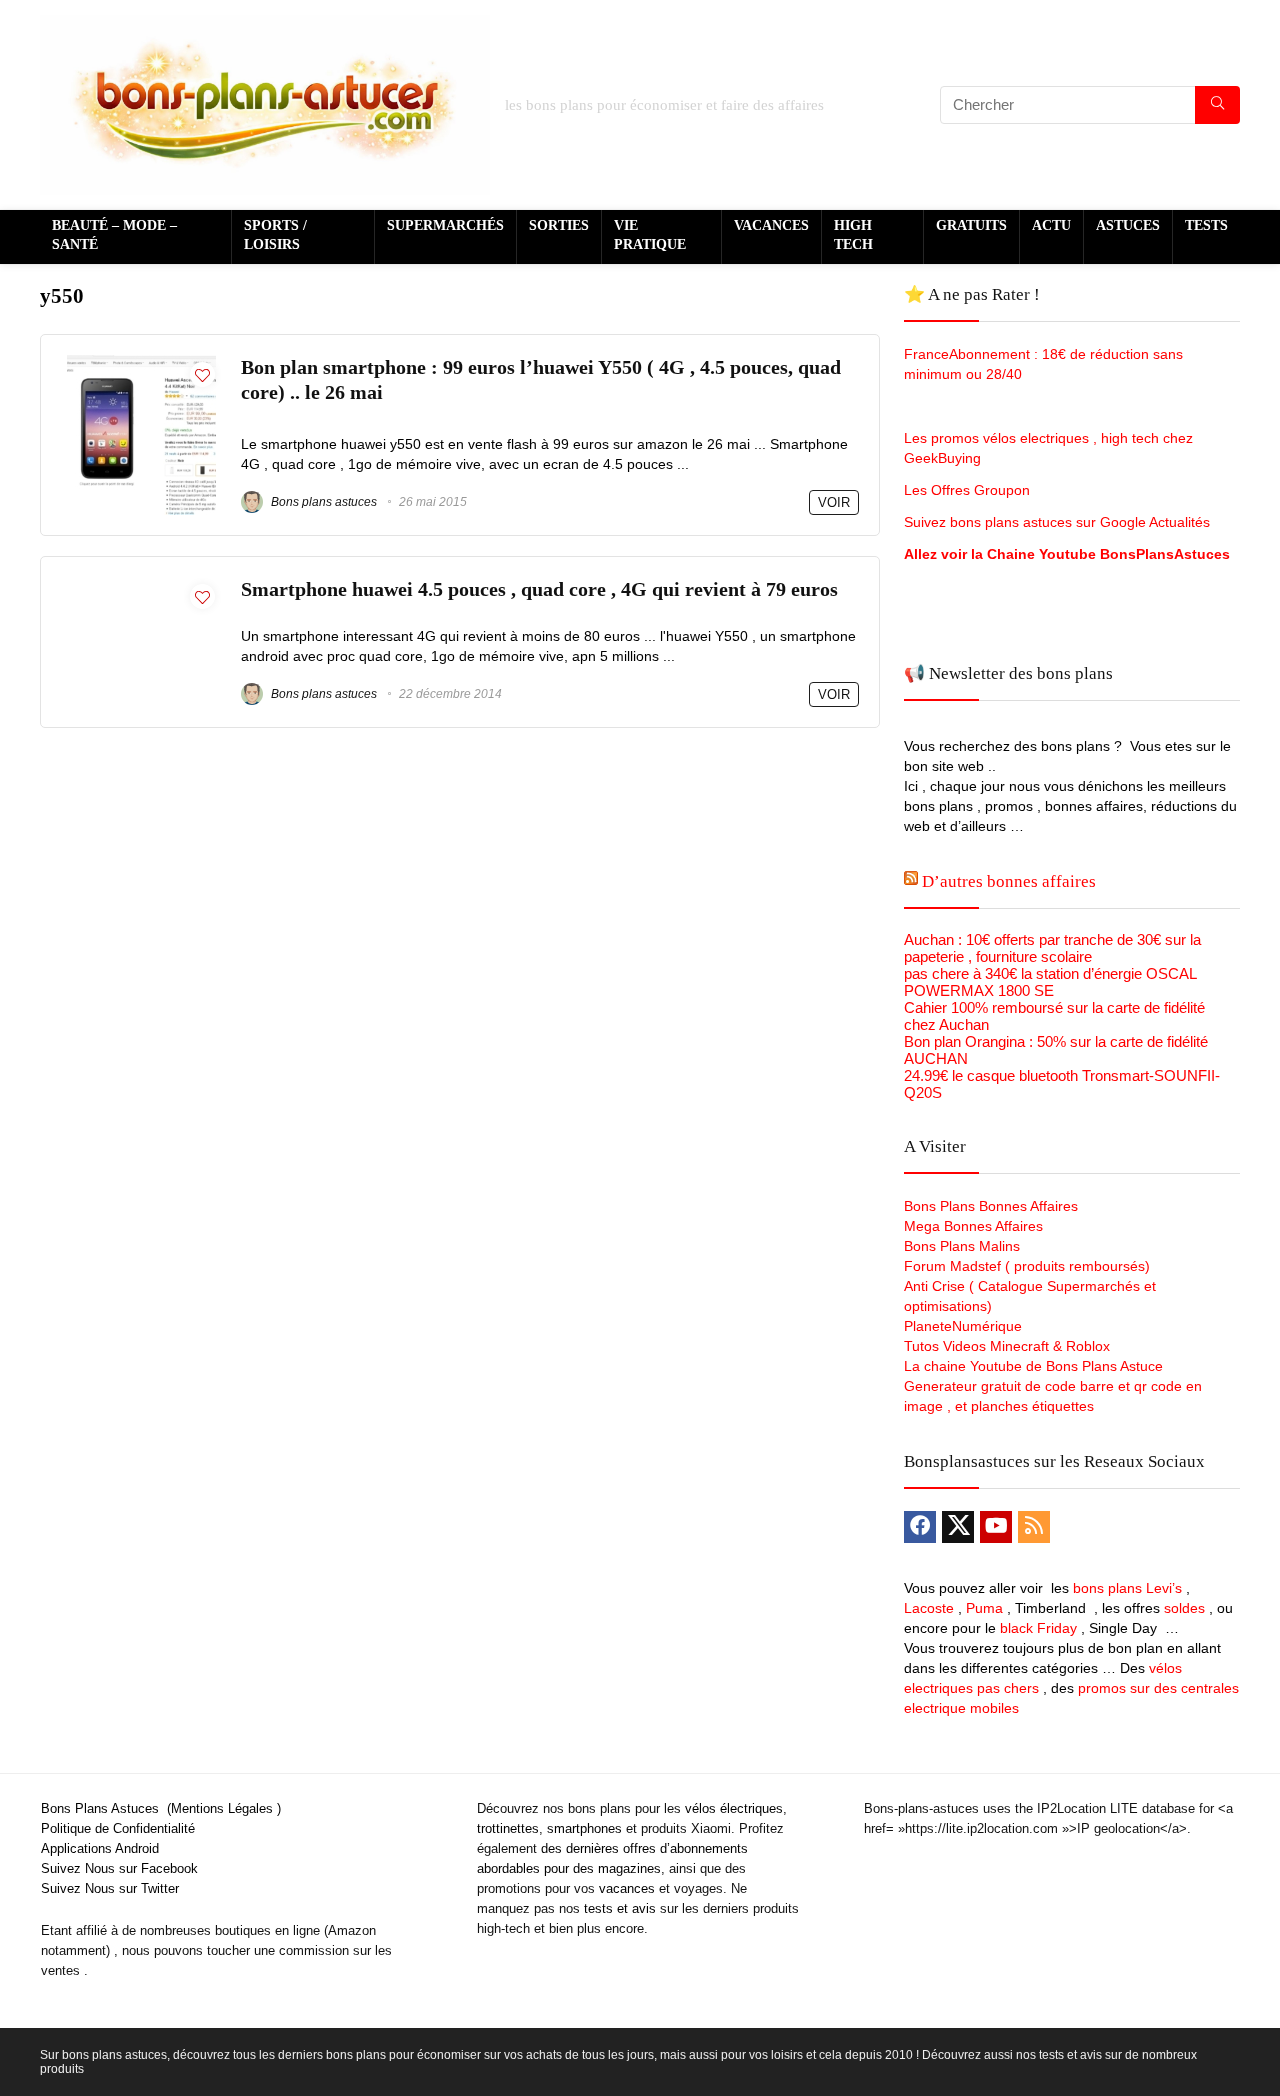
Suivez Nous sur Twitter (110, 1888)
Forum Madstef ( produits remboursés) (1027, 1266)
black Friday (1038, 1628)
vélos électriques (734, 1808)
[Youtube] (996, 1527)
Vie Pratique (650, 235)
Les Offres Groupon (969, 490)
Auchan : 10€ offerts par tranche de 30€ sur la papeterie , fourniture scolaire (1052, 948)
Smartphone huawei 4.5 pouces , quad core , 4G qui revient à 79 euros (539, 589)
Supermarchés (445, 225)
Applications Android (100, 1848)
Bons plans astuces (322, 502)
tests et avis (620, 1908)
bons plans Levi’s (1127, 1588)
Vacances (771, 225)
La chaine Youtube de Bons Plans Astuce (1033, 1366)
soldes (1184, 1608)
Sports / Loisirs (275, 235)
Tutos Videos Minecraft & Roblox (1007, 1346)
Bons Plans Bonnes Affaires (991, 1206)
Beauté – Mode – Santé (114, 235)
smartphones (584, 1828)
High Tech (853, 235)
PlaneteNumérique (963, 1326)
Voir (834, 502)
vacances (627, 1888)
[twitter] (958, 1527)
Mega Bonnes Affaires (973, 1226)
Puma (984, 1608)
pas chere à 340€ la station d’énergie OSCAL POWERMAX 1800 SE (1050, 982)
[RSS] (1034, 1527)
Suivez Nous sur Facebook (119, 1868)
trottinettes (508, 1828)
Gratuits (971, 225)
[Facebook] (920, 1527)
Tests (1206, 225)
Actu (1051, 225)
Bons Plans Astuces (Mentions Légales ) (161, 1808)
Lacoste (929, 1608)
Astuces (1128, 225)
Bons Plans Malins (962, 1246)
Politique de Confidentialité (118, 1828)
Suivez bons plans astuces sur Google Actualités (1057, 522)
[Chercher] (1217, 105)
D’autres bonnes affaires (1009, 881)
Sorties (559, 225)
